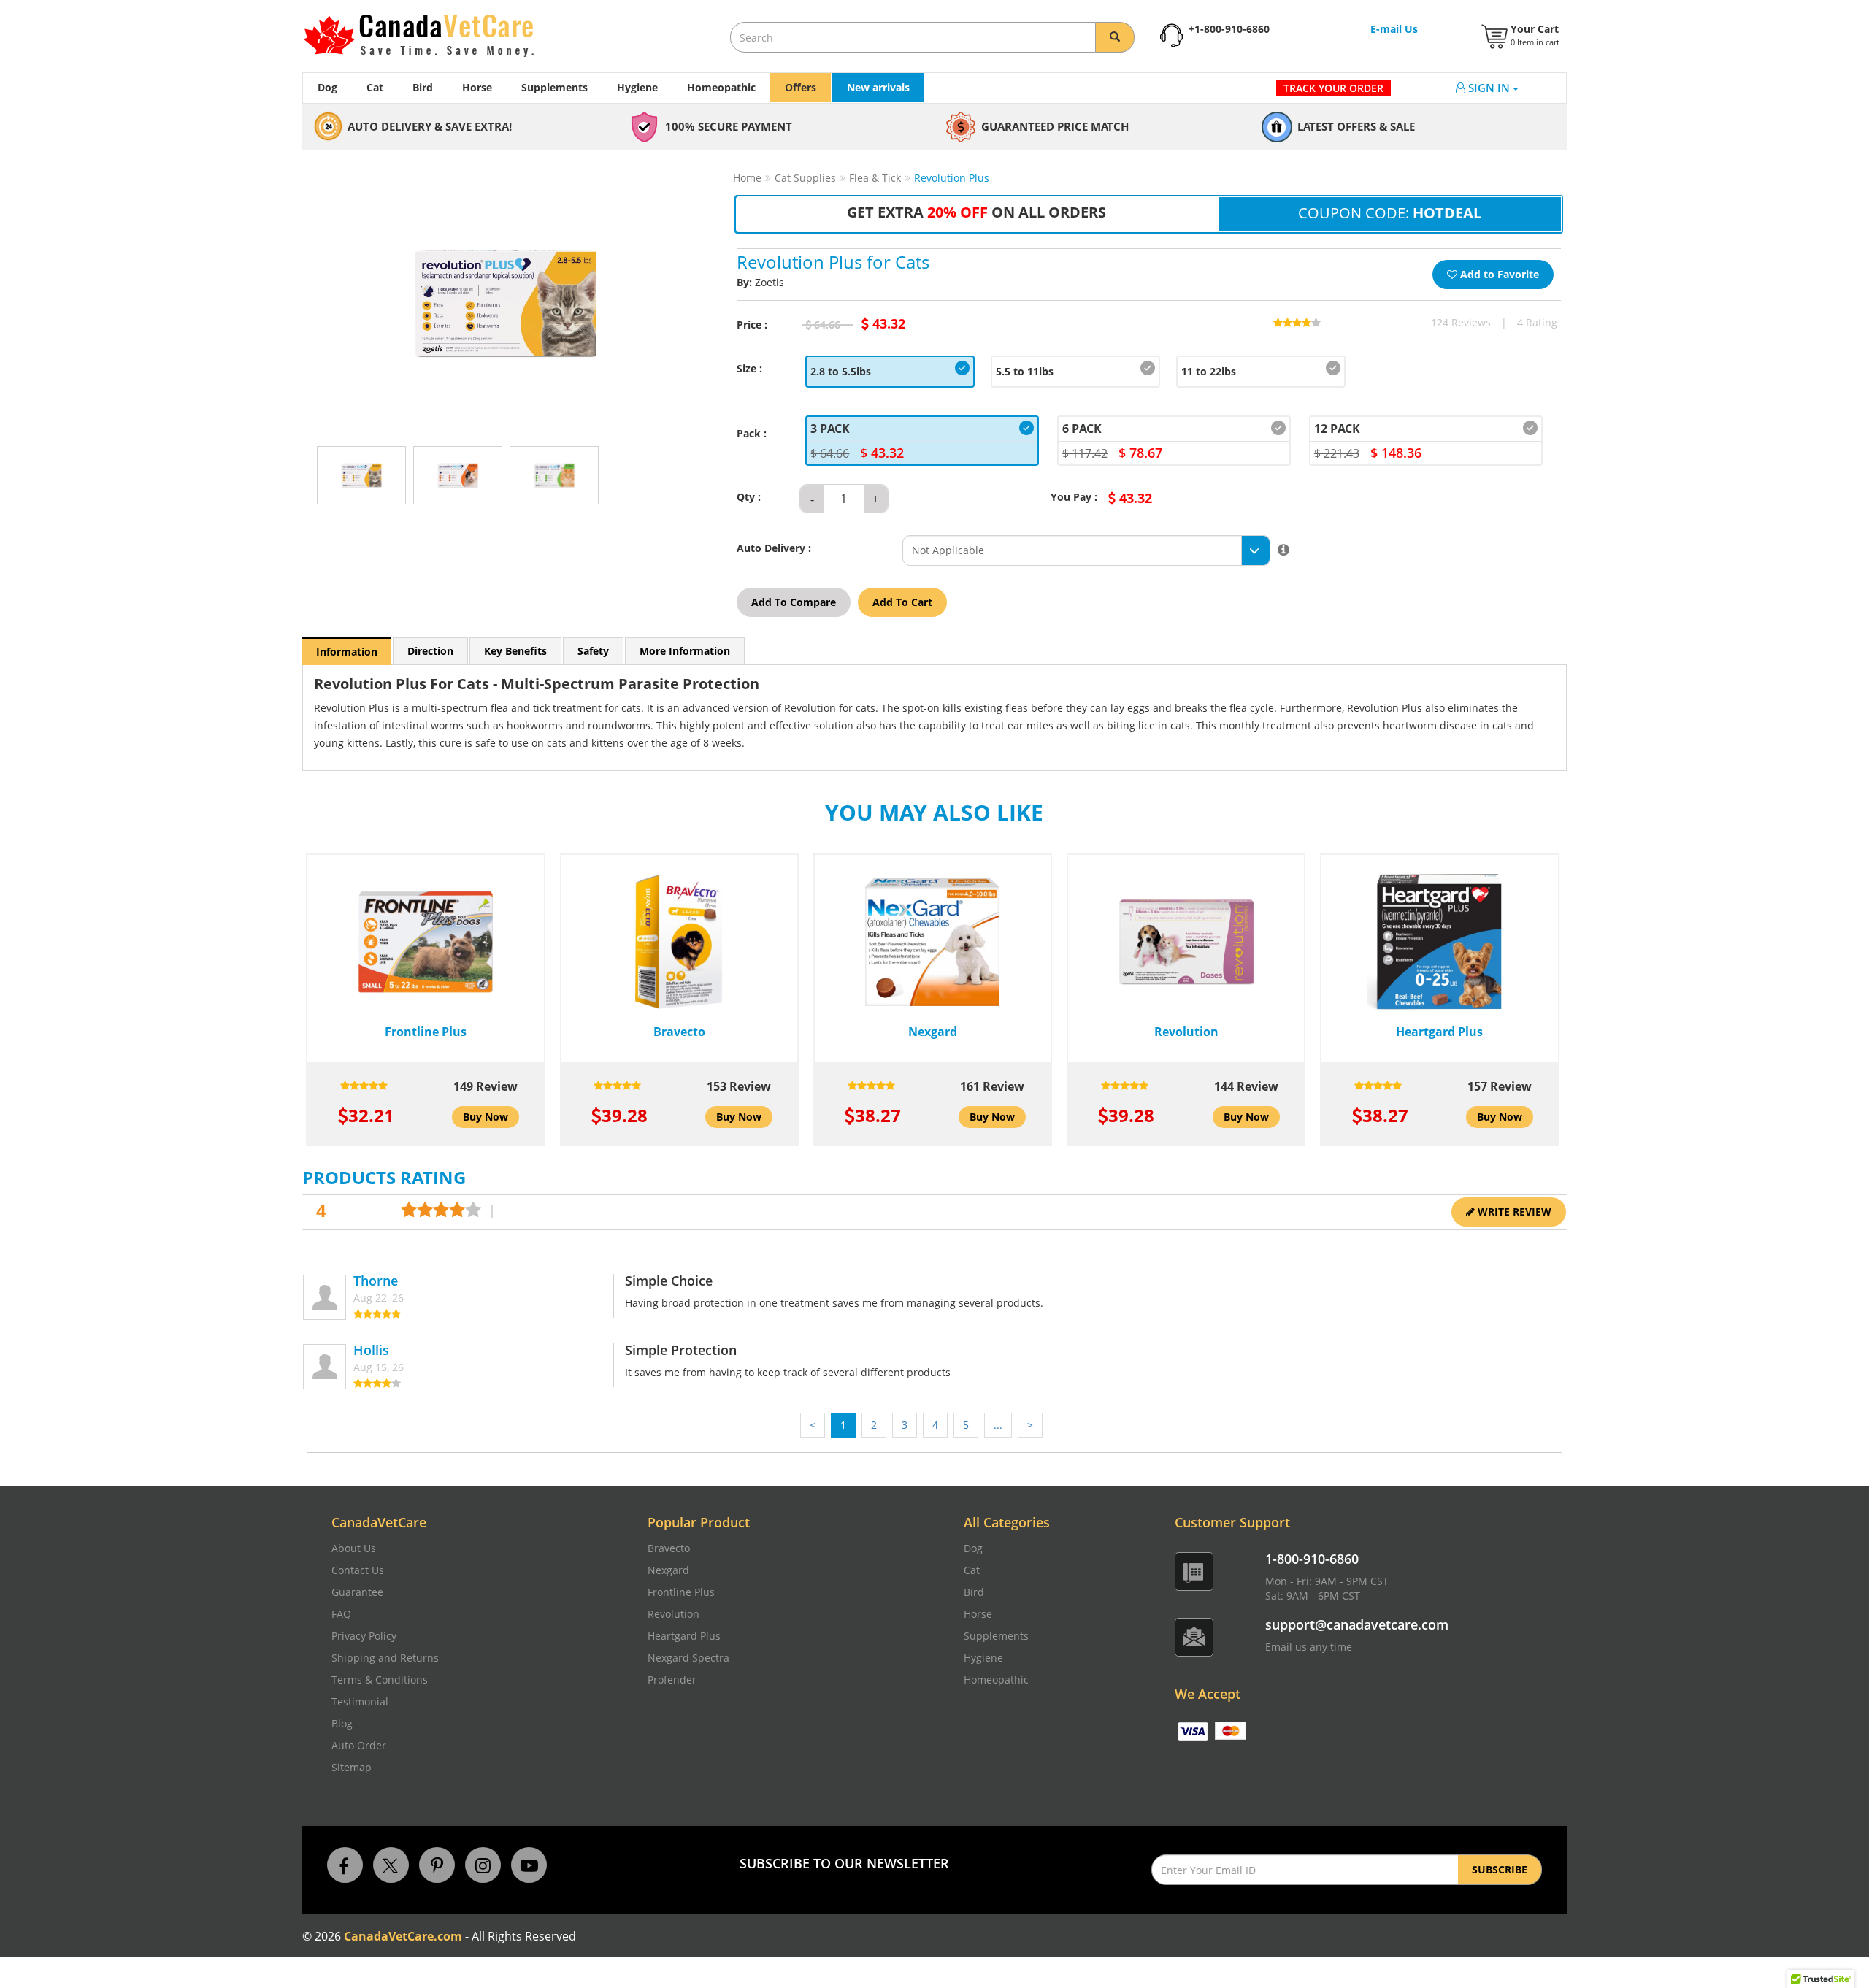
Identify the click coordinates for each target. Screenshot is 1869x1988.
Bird (423, 87)
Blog (342, 1723)
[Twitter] (391, 1864)
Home (747, 178)
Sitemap (352, 1767)
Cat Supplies (805, 178)
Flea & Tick (875, 178)
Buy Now (486, 1117)
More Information (685, 651)
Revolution (673, 1614)
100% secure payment (729, 126)
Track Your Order (1333, 88)
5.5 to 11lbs (1025, 371)
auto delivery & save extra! (430, 126)
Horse (477, 87)
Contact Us (358, 1570)
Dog (327, 87)
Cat (375, 87)
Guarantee (357, 1592)
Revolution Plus (952, 178)
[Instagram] (483, 1864)
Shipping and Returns (385, 1658)
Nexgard (668, 1570)
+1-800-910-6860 (1229, 29)
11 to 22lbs (1209, 371)
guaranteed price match (1055, 126)
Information (347, 652)
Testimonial (360, 1701)
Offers (801, 87)
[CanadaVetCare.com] (460, 36)
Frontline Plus (681, 1592)
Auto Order (359, 1745)
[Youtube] (529, 1864)
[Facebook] (345, 1864)
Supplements (554, 87)
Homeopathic (721, 87)
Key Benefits (515, 651)
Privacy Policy (364, 1636)
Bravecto (669, 1548)
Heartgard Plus (684, 1636)
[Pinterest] (437, 1864)
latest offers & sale (1356, 126)
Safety (593, 651)
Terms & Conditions (380, 1680)
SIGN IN (1490, 88)
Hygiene (637, 87)
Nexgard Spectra (688, 1658)
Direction (430, 651)
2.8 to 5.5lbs (841, 371)
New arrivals (878, 87)
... (998, 1425)
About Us (354, 1548)
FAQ (341, 1614)
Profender (672, 1680)
